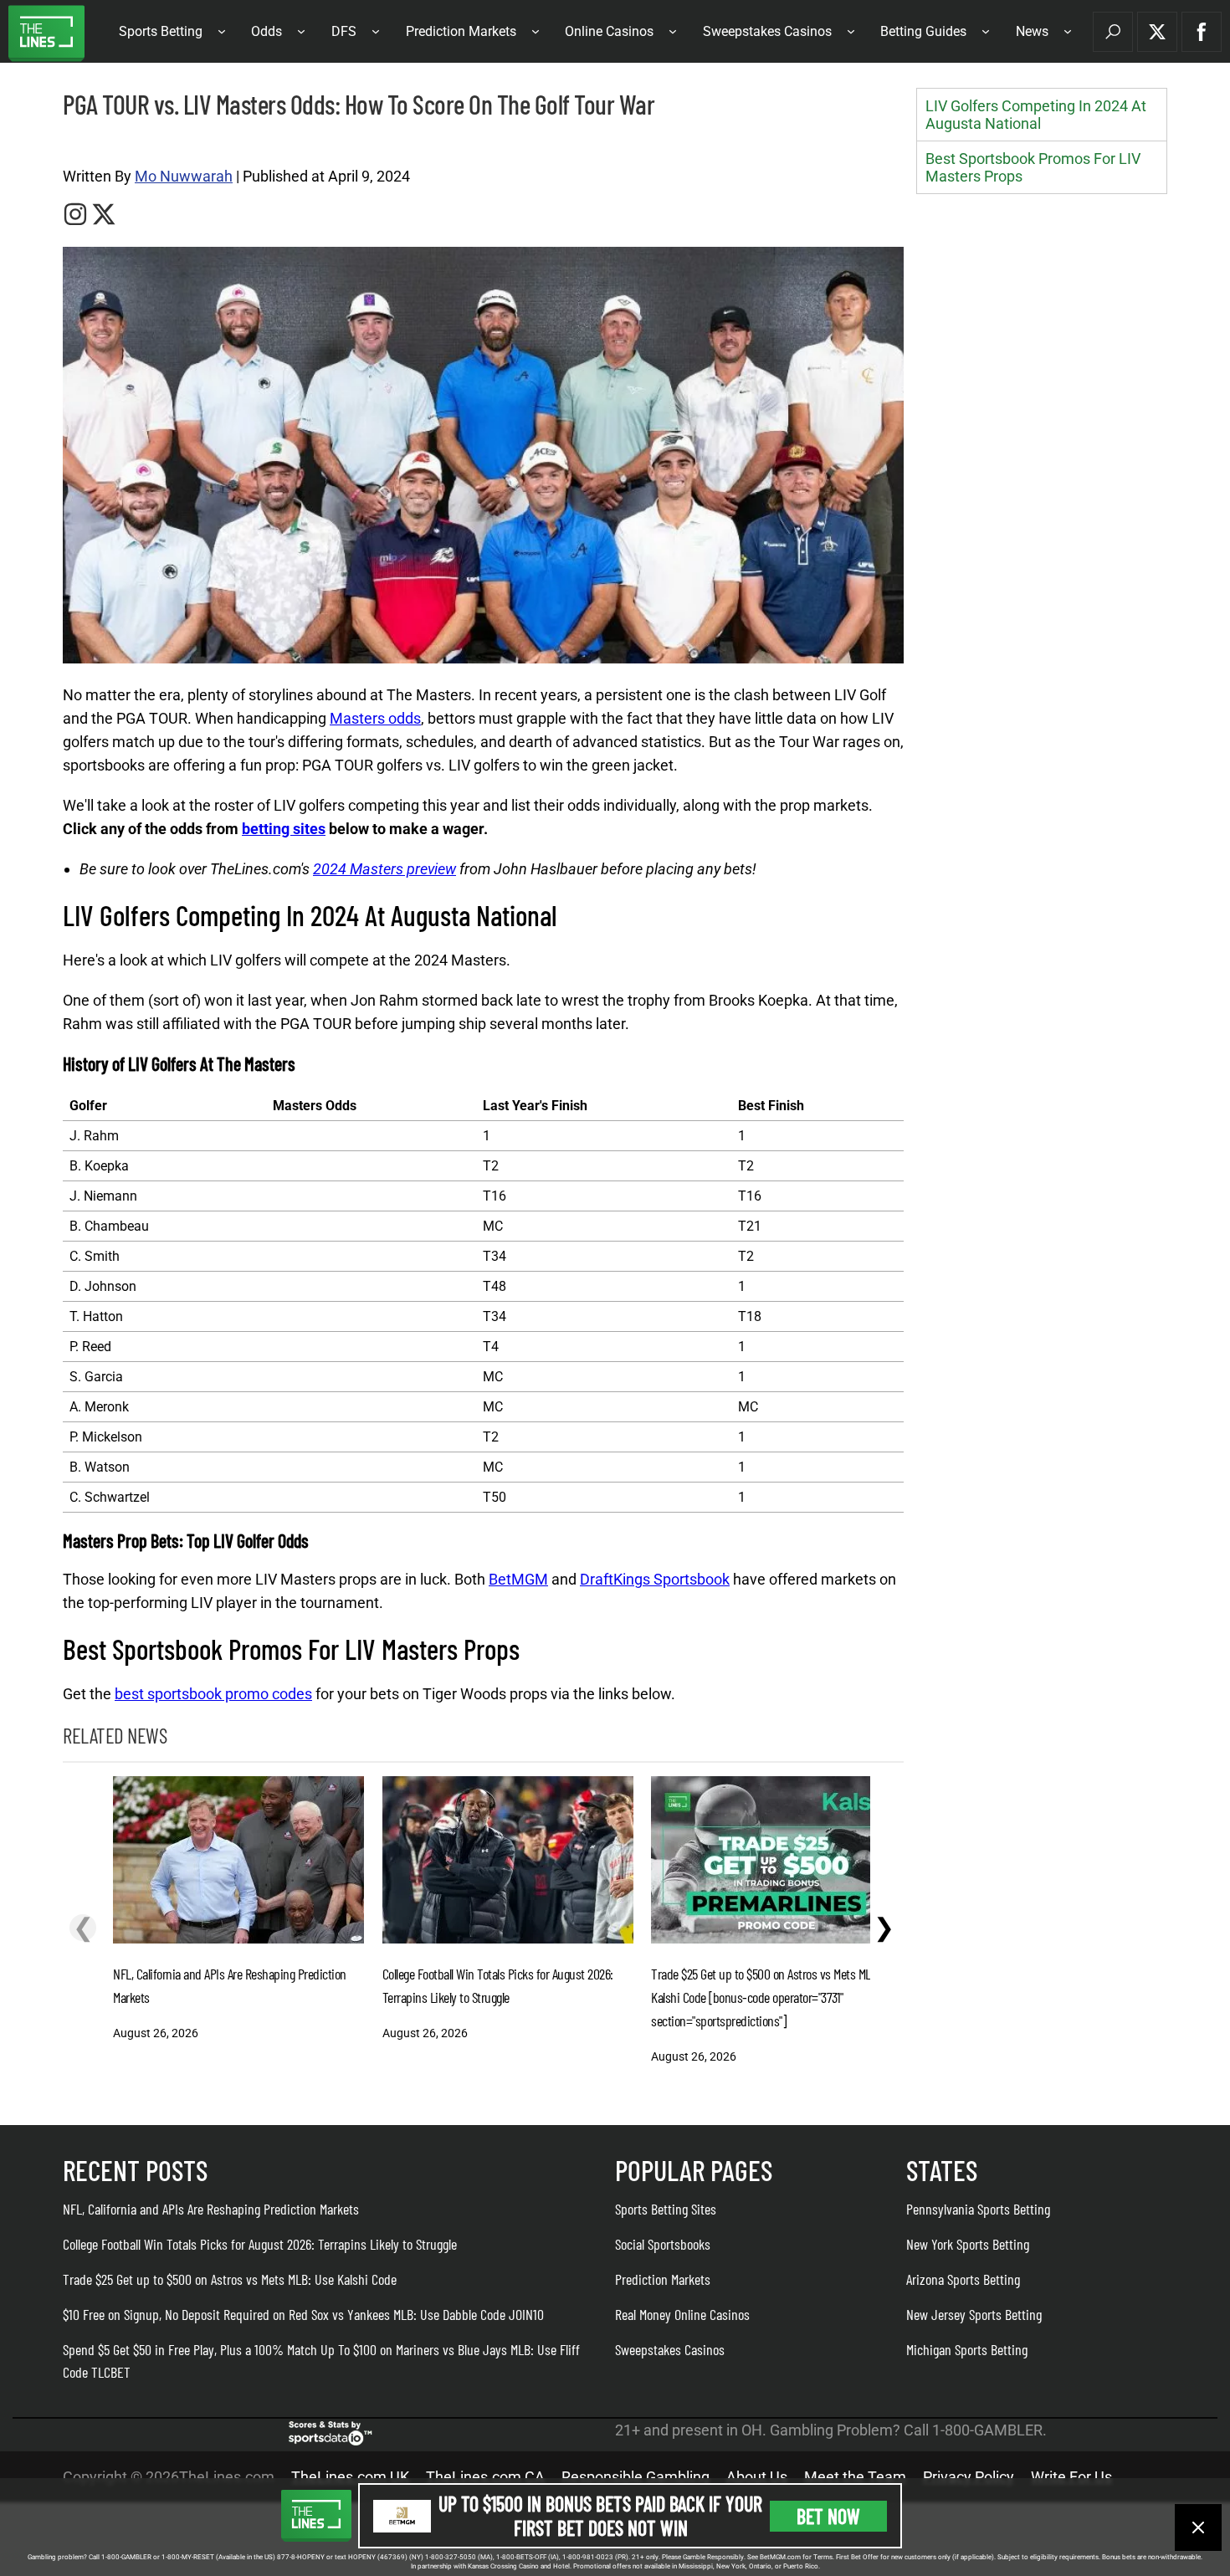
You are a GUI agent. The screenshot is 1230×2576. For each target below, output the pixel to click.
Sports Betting (161, 31)
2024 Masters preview (384, 869)
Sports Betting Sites (666, 2209)
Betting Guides (923, 31)
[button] (1113, 32)
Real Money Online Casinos (682, 2314)
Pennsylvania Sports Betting (978, 2209)
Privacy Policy (969, 2477)
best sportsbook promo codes (213, 1694)
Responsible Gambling (635, 2477)
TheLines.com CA (485, 2477)
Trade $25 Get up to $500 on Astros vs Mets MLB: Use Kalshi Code (230, 2279)
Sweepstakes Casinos (767, 31)
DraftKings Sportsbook (655, 1579)
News (1032, 31)
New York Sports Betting (968, 2244)
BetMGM (518, 1579)
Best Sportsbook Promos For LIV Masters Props (1033, 167)
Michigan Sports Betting (967, 2349)
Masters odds (375, 718)
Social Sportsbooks (663, 2244)
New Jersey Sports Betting (974, 2314)
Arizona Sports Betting (963, 2279)
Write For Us (1071, 2477)
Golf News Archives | (109, 143)
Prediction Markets (461, 31)
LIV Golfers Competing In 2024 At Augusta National (1036, 115)
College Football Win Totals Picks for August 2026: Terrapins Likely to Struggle (260, 2244)
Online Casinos (609, 31)
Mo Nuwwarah (184, 176)
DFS (344, 31)
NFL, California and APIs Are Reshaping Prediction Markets (211, 2209)
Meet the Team (855, 2477)
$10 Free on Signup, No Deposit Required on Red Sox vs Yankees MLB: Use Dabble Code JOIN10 (303, 2314)
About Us (757, 2477)
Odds (266, 31)
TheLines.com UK (350, 2477)
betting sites (284, 829)
